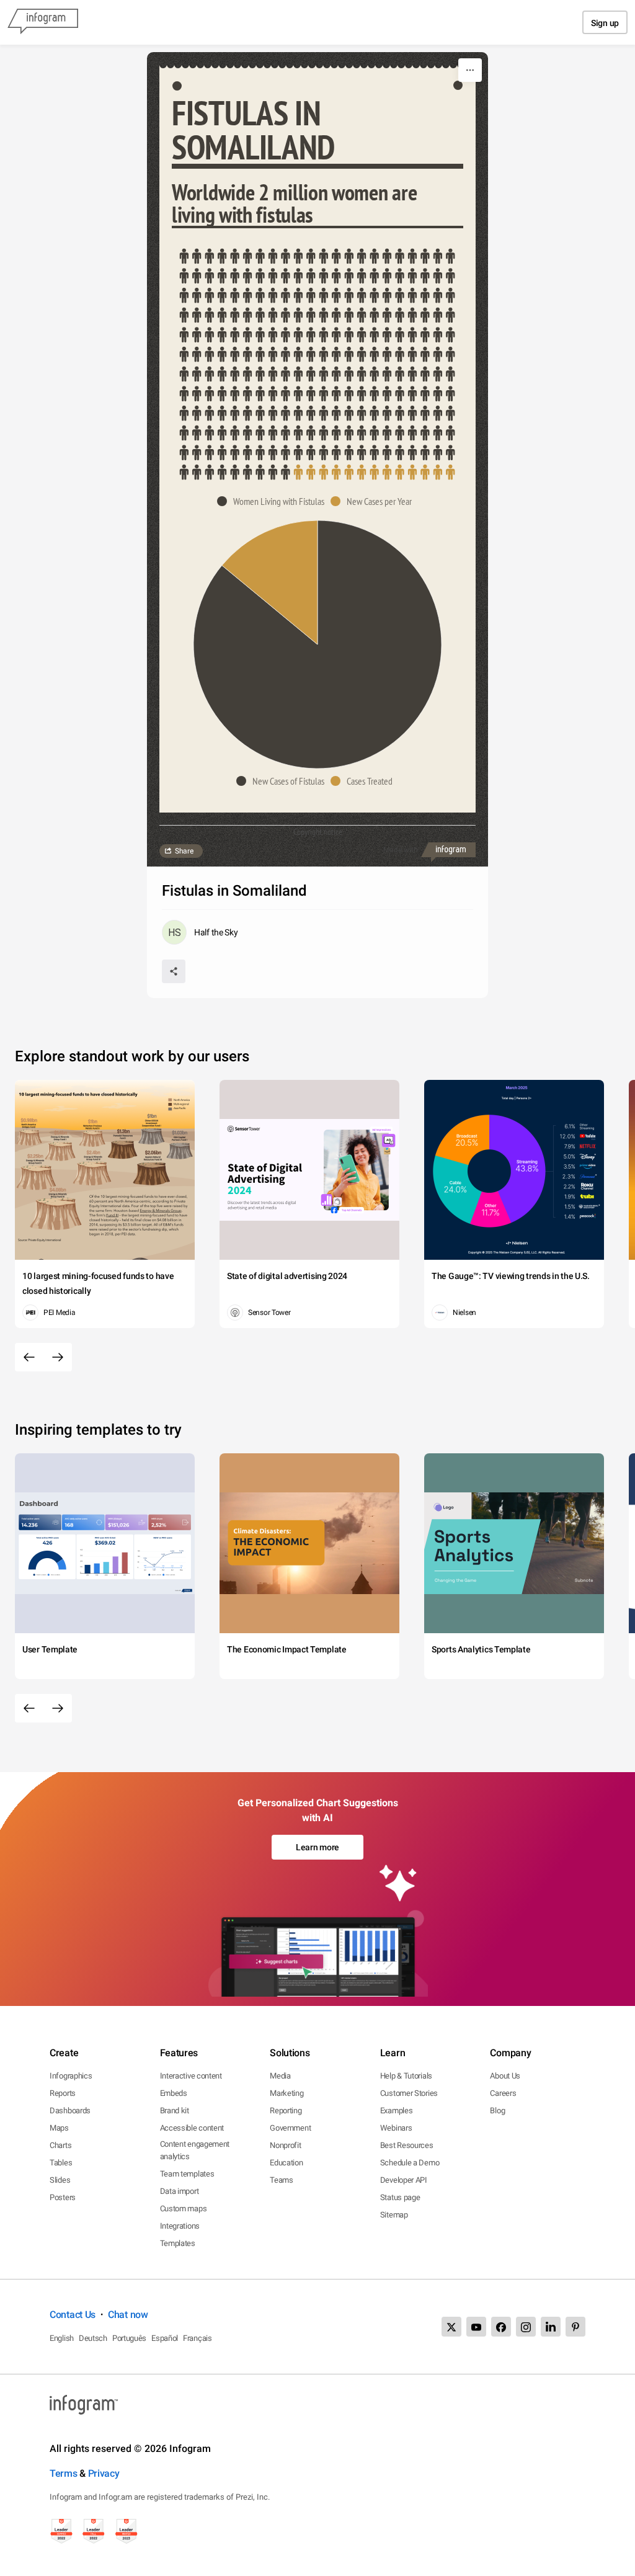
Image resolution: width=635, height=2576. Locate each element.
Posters (63, 2197)
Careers (503, 2093)
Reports (63, 2093)
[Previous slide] (29, 1357)
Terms (64, 2473)
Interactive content (191, 2076)
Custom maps (184, 2208)
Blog (497, 2110)
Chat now (128, 2315)
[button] (274, 501)
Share (184, 851)
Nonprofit (285, 2145)
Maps (59, 2128)
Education (286, 2163)
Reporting (286, 2110)
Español (165, 2338)
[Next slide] (58, 1357)
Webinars (396, 2128)
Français (198, 2338)
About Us (505, 2076)
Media (280, 2076)
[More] (470, 70)
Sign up (605, 23)
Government (290, 2128)
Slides (60, 2180)
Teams (282, 2180)
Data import (180, 2191)
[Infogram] (43, 22)
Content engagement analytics (195, 2150)
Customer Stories (409, 2093)
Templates (178, 2243)
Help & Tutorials (406, 2076)
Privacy (104, 2473)
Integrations (180, 2226)
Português (129, 2338)
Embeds (174, 2093)
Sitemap (394, 2215)
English (62, 2338)
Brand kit (175, 2110)
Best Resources (407, 2145)
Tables (61, 2163)
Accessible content (192, 2128)
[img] (317, 364)
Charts (60, 2145)
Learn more (317, 1847)
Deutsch (93, 2338)
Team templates (187, 2174)
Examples (397, 2110)
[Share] (174, 971)
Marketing (286, 2093)
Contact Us (73, 2315)
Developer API (404, 2180)
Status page (400, 2197)
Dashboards (70, 2110)
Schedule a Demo (410, 2163)
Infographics (71, 2076)
